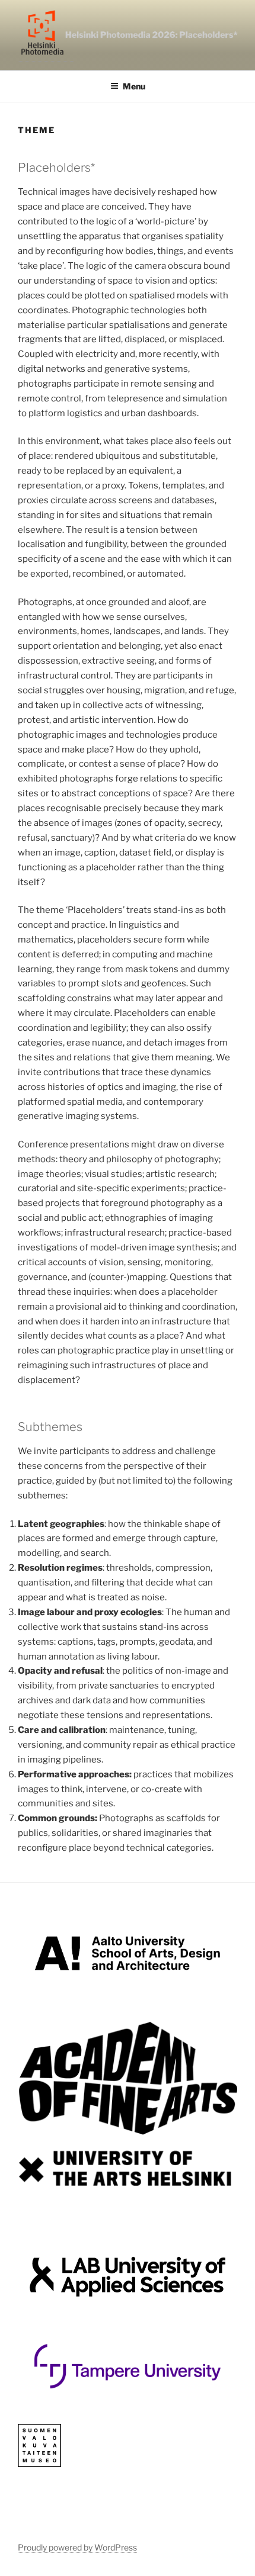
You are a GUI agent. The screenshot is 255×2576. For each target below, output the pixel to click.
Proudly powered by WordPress (77, 2547)
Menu (134, 86)
